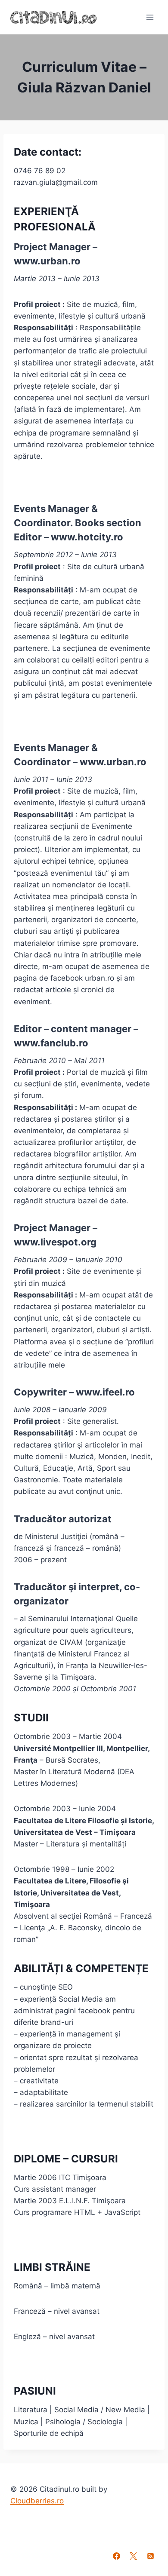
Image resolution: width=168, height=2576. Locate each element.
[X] (134, 2556)
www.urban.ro (47, 261)
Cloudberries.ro (37, 2501)
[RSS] (150, 2556)
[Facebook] (117, 2556)
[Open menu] (150, 17)
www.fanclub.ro (51, 1043)
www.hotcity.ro (87, 537)
